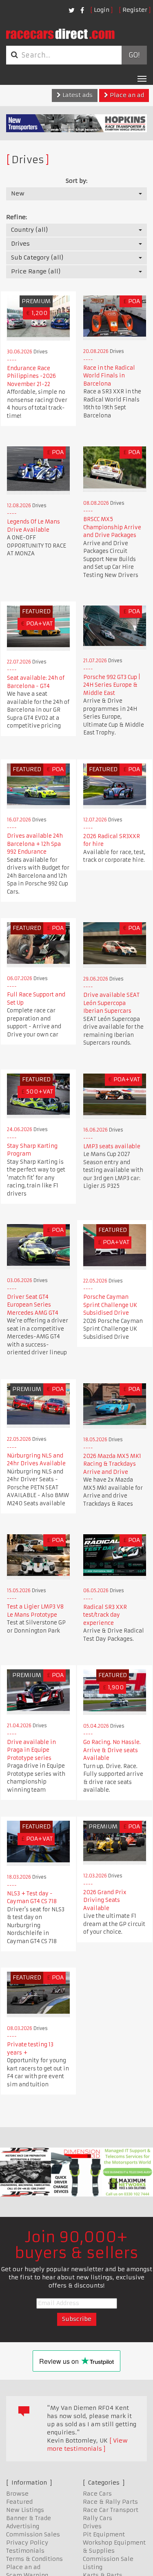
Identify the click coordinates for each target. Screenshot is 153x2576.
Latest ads (77, 95)
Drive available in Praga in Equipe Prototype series (31, 1750)
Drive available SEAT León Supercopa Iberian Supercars (111, 1003)
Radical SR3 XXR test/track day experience (105, 1615)
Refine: (17, 217)
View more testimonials (87, 2445)
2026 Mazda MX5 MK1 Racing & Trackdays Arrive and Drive (112, 1464)
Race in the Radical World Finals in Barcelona (109, 376)
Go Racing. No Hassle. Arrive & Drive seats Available (112, 1750)
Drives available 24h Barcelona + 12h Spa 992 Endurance (35, 844)
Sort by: (76, 181)
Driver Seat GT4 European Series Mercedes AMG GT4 (33, 1305)
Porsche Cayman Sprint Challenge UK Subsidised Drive (110, 1305)
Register (135, 10)
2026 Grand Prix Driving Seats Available (105, 1900)
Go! (134, 55)
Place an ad (126, 95)
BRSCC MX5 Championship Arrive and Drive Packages (112, 527)
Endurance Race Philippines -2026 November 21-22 (31, 376)
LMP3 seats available (112, 1146)
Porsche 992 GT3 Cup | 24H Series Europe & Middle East (112, 685)
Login (102, 10)
